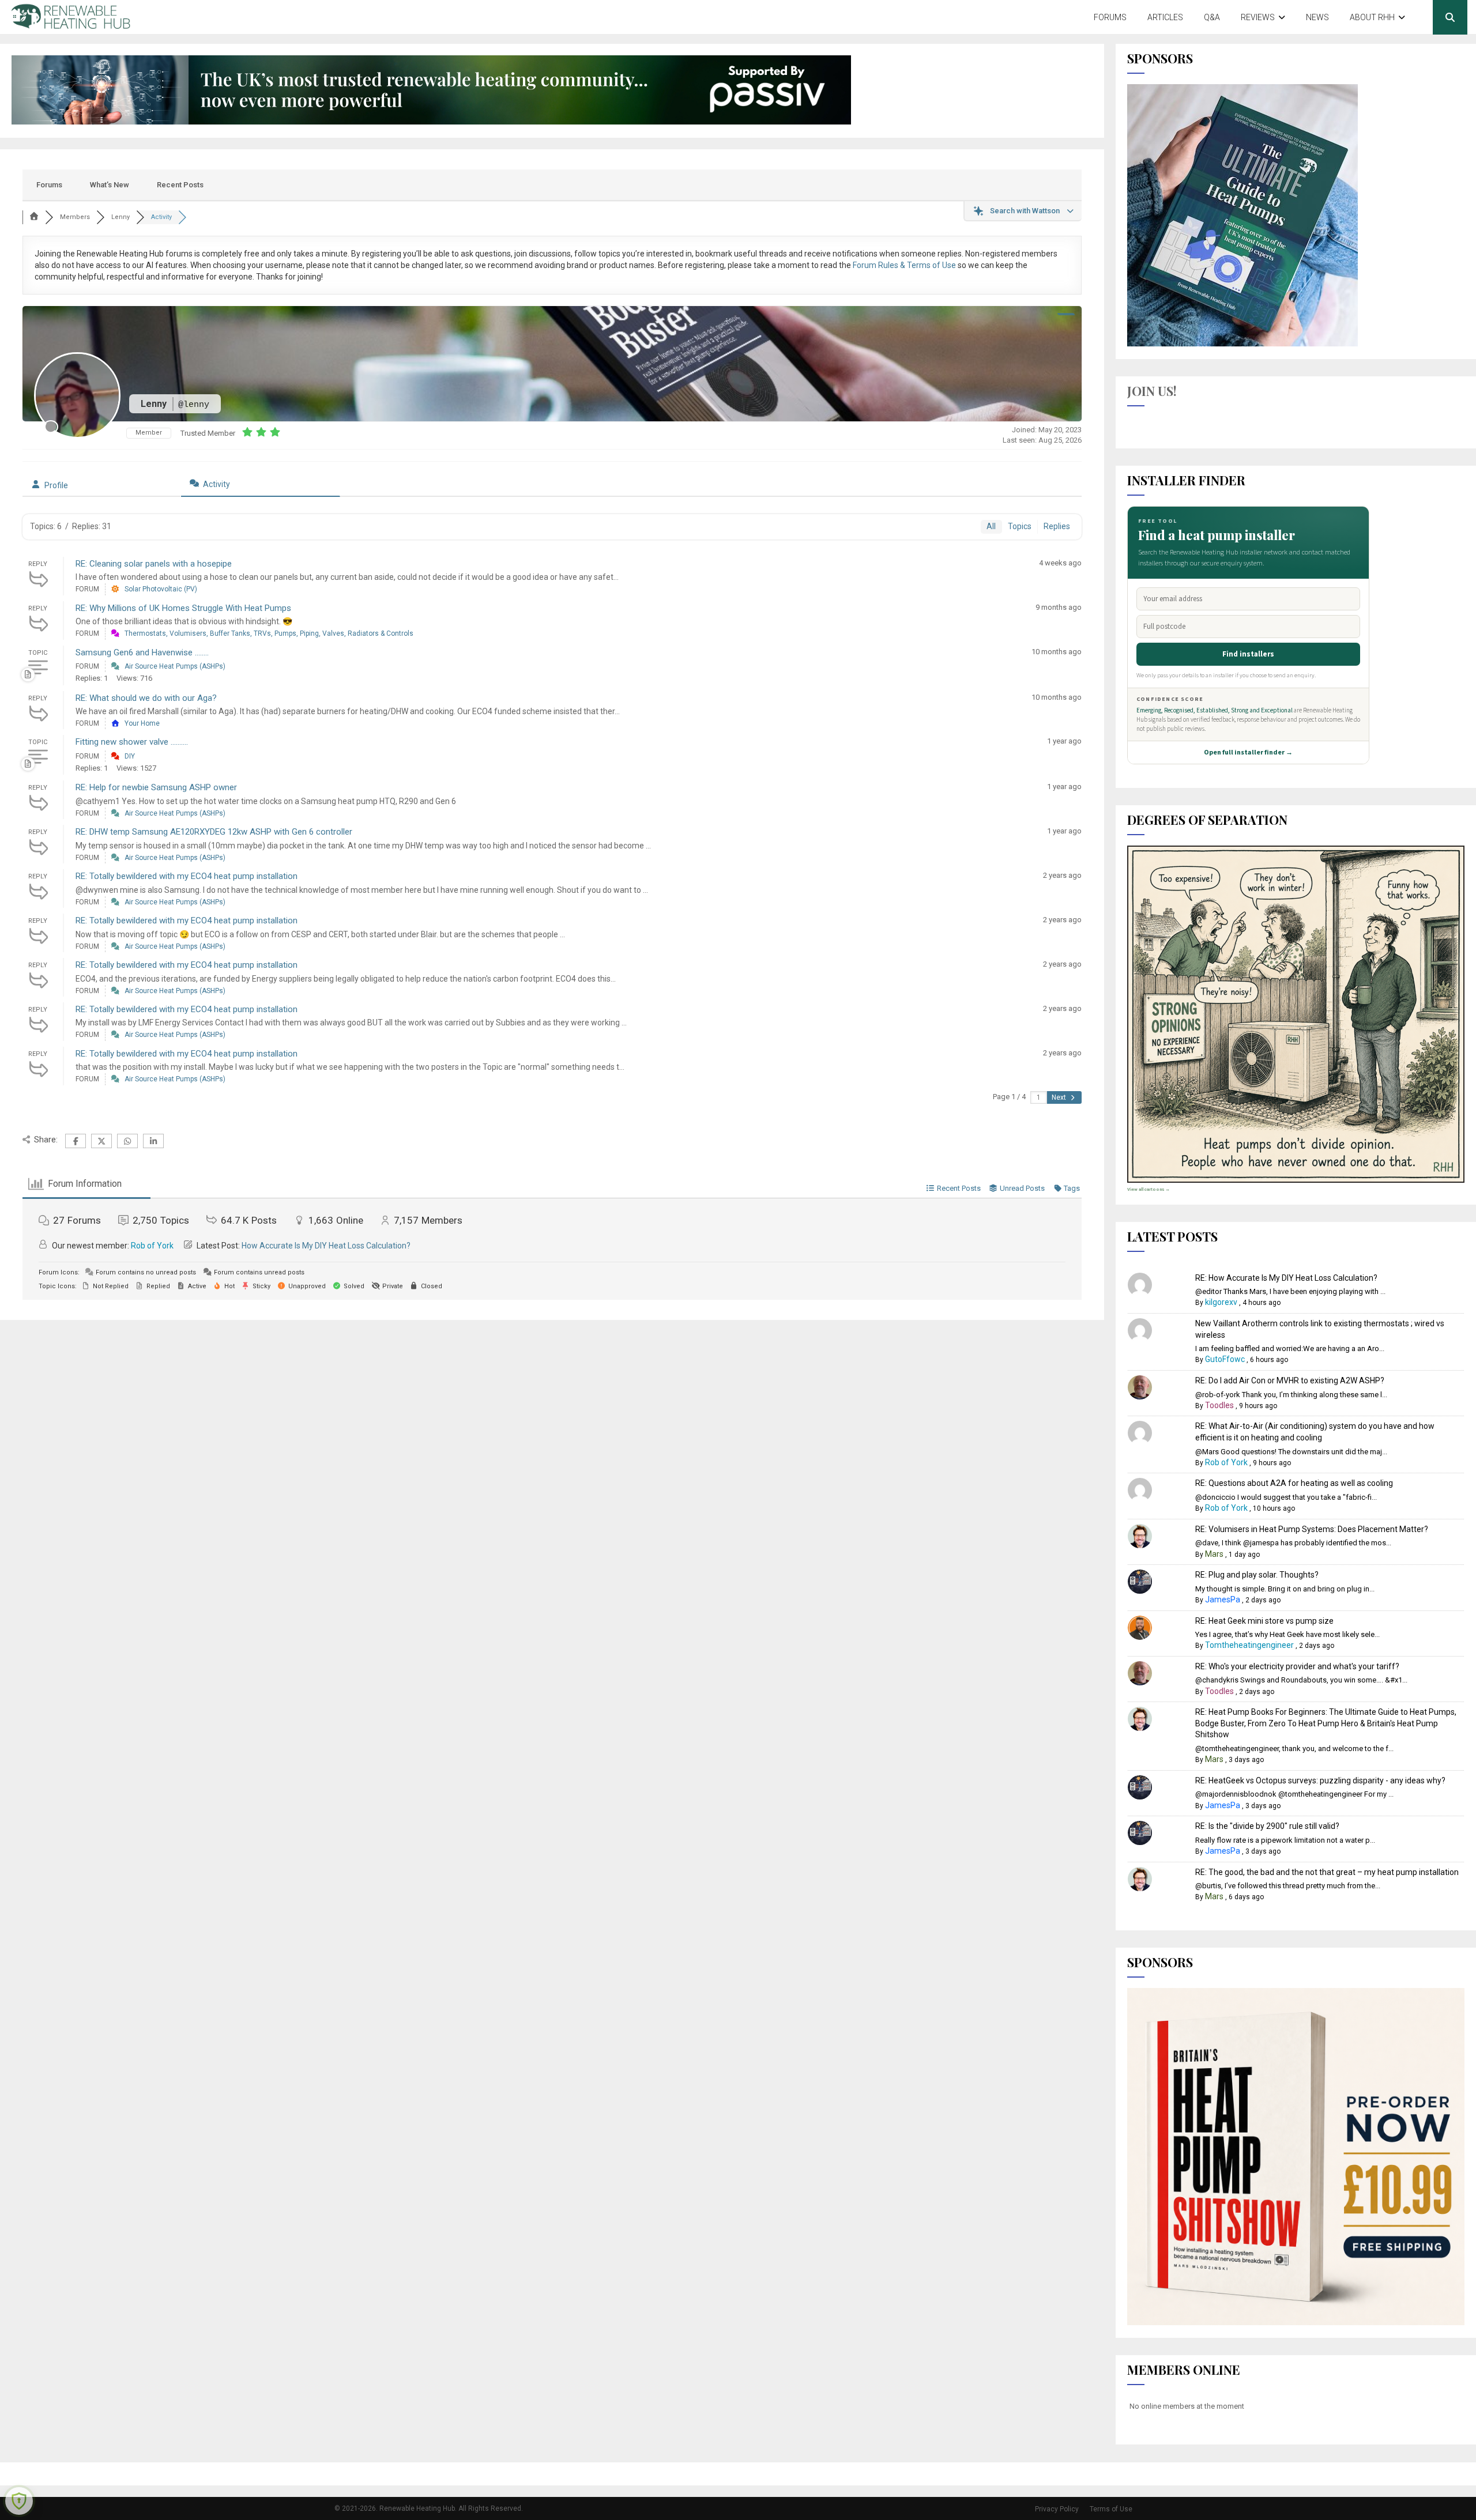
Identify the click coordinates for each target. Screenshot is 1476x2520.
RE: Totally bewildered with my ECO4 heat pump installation (187, 876)
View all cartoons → (1149, 1189)
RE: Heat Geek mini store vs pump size (1264, 1621)
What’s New (110, 185)
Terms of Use (1111, 2509)
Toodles (1219, 1405)
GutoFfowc (1225, 1359)
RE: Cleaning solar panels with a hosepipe (154, 564)
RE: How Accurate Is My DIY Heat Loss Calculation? (1286, 1278)
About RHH (1372, 17)
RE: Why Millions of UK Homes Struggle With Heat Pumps (183, 608)
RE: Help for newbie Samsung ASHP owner (156, 787)
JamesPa (1223, 1599)
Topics (1020, 526)
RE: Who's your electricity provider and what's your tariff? (1297, 1666)
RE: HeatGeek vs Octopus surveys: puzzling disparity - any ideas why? (1320, 1780)
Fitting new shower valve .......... (132, 742)
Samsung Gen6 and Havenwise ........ (142, 652)
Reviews (1258, 17)
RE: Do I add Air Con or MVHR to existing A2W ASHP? (1290, 1380)
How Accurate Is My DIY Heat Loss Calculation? (326, 1246)
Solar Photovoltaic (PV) (161, 589)
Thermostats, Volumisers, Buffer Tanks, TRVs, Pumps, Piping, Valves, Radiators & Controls (269, 633)
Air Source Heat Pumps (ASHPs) (175, 666)
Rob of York (152, 1246)
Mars (1214, 1554)
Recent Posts (180, 185)
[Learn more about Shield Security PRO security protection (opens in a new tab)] (19, 2501)
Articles (1165, 17)
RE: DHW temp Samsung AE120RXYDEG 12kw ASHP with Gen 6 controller (214, 832)
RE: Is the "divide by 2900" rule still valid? (1267, 1826)
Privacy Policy (1057, 2509)
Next (1060, 1097)
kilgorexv (1221, 1302)
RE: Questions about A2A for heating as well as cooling (1294, 1483)
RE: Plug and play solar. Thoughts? (1257, 1575)
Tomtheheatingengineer (1249, 1645)
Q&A (1212, 17)
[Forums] (34, 217)
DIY (130, 756)
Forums (1110, 17)
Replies (1057, 526)
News (1317, 17)
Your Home (142, 723)
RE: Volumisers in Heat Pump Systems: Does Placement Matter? (1312, 1529)
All (991, 526)
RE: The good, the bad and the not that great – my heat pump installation (1327, 1872)
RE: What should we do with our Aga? (146, 698)
